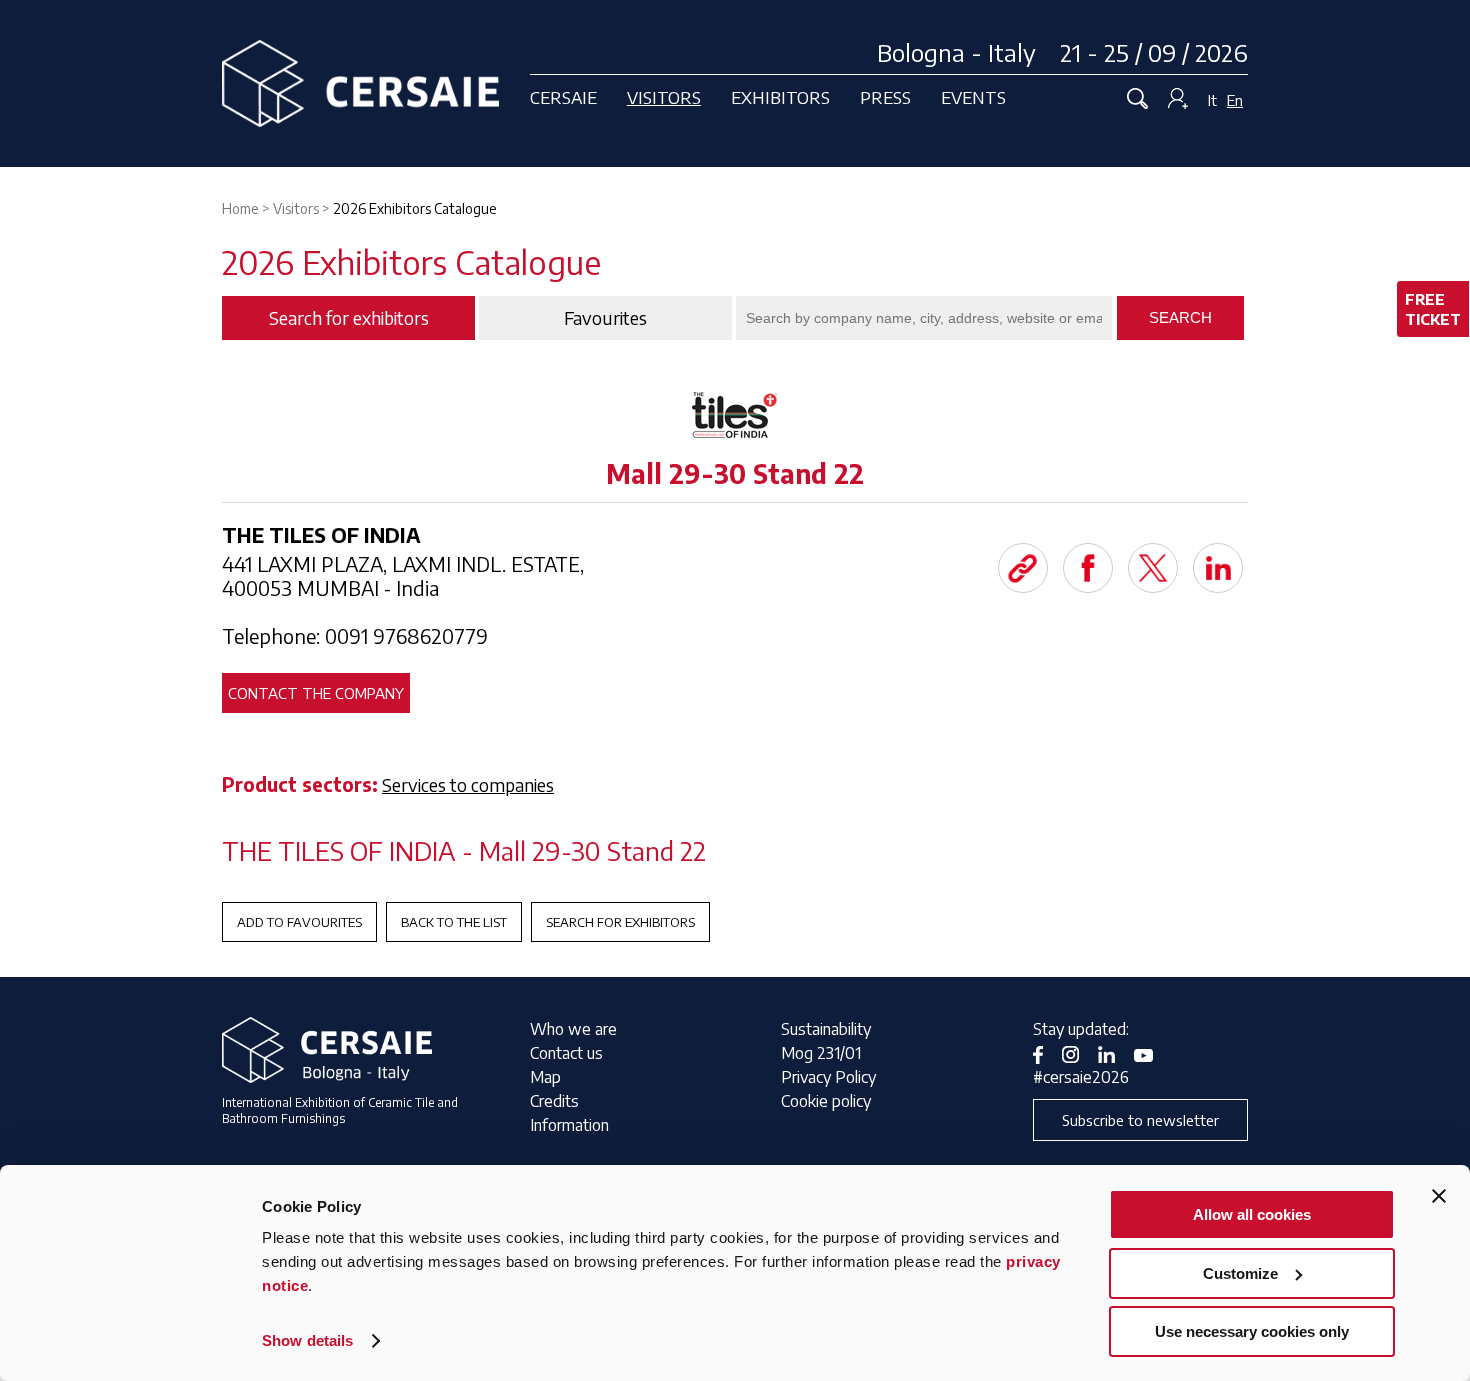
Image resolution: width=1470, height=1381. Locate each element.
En (1235, 100)
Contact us (566, 1053)
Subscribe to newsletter (1140, 1120)
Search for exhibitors (620, 922)
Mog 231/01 (821, 1053)
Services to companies (468, 784)
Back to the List (454, 922)
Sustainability (826, 1029)
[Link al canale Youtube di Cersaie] (1151, 1053)
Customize (1240, 1273)
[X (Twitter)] (1153, 568)
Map (545, 1077)
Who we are (573, 1029)
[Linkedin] (1218, 568)
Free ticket (1433, 309)
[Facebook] (1088, 568)
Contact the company (316, 693)
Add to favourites (299, 922)
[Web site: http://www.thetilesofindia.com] (1023, 568)
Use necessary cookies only (1252, 1331)
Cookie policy (826, 1101)
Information (569, 1125)
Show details (307, 1340)
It (1212, 100)
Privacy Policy (828, 1077)
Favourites (605, 318)
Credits (554, 1101)
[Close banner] (1439, 1196)
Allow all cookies (1252, 1214)
